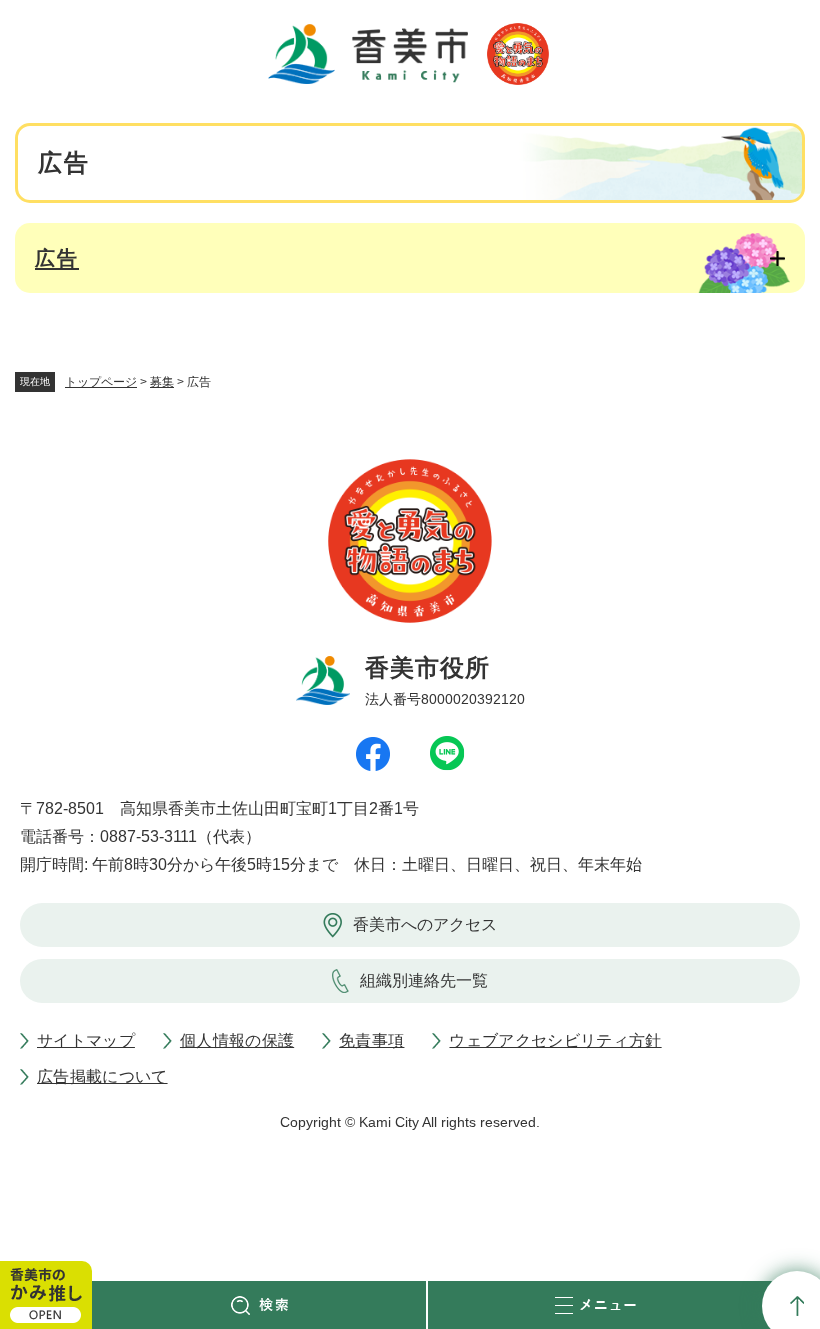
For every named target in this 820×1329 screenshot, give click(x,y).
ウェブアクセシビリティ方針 (555, 1040)
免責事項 (371, 1040)
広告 (57, 258)
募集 (162, 382)
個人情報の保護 (237, 1040)
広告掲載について (102, 1076)
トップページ (101, 382)
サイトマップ (86, 1040)
